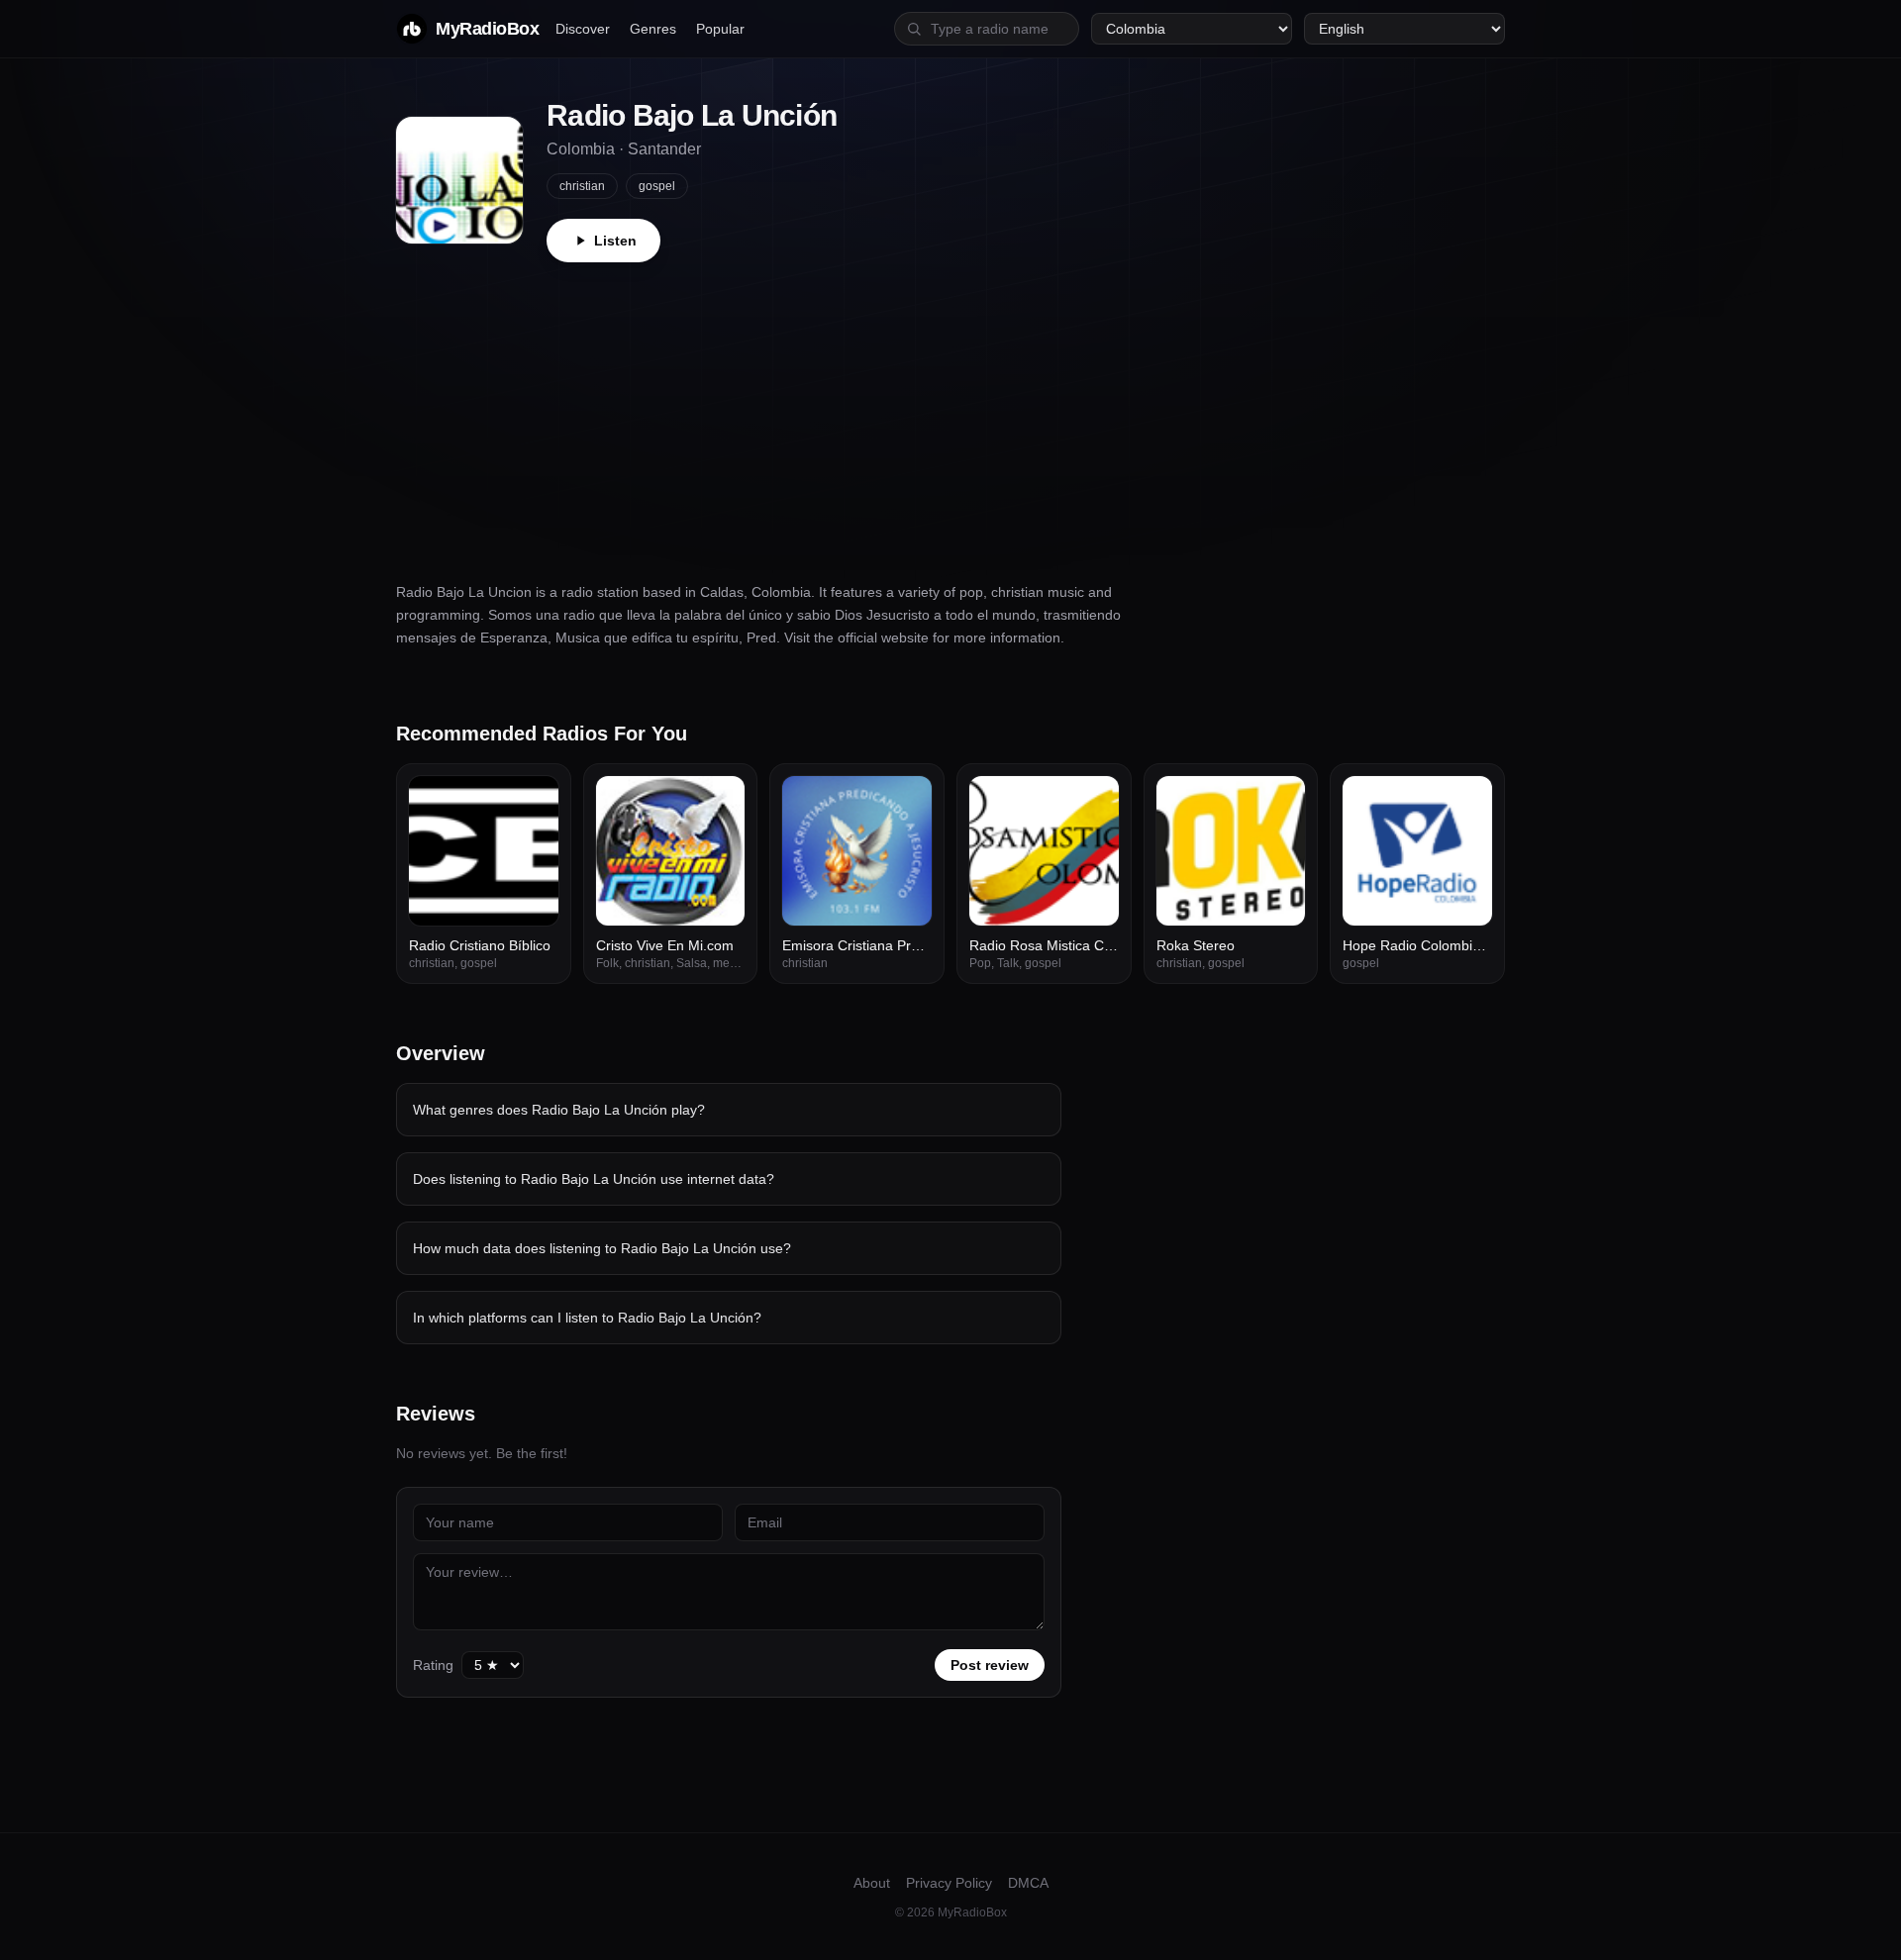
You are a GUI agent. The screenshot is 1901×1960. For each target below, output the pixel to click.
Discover (583, 29)
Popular (720, 29)
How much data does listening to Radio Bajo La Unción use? (602, 1248)
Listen (615, 241)
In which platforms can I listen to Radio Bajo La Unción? (587, 1318)
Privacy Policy (949, 1883)
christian (582, 186)
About (872, 1883)
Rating (433, 1665)
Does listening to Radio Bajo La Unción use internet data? (594, 1179)
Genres (653, 29)
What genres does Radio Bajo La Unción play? (559, 1110)
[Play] (533, 802)
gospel (657, 186)
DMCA (1028, 1883)
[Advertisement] (950, 411)
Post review (990, 1665)
